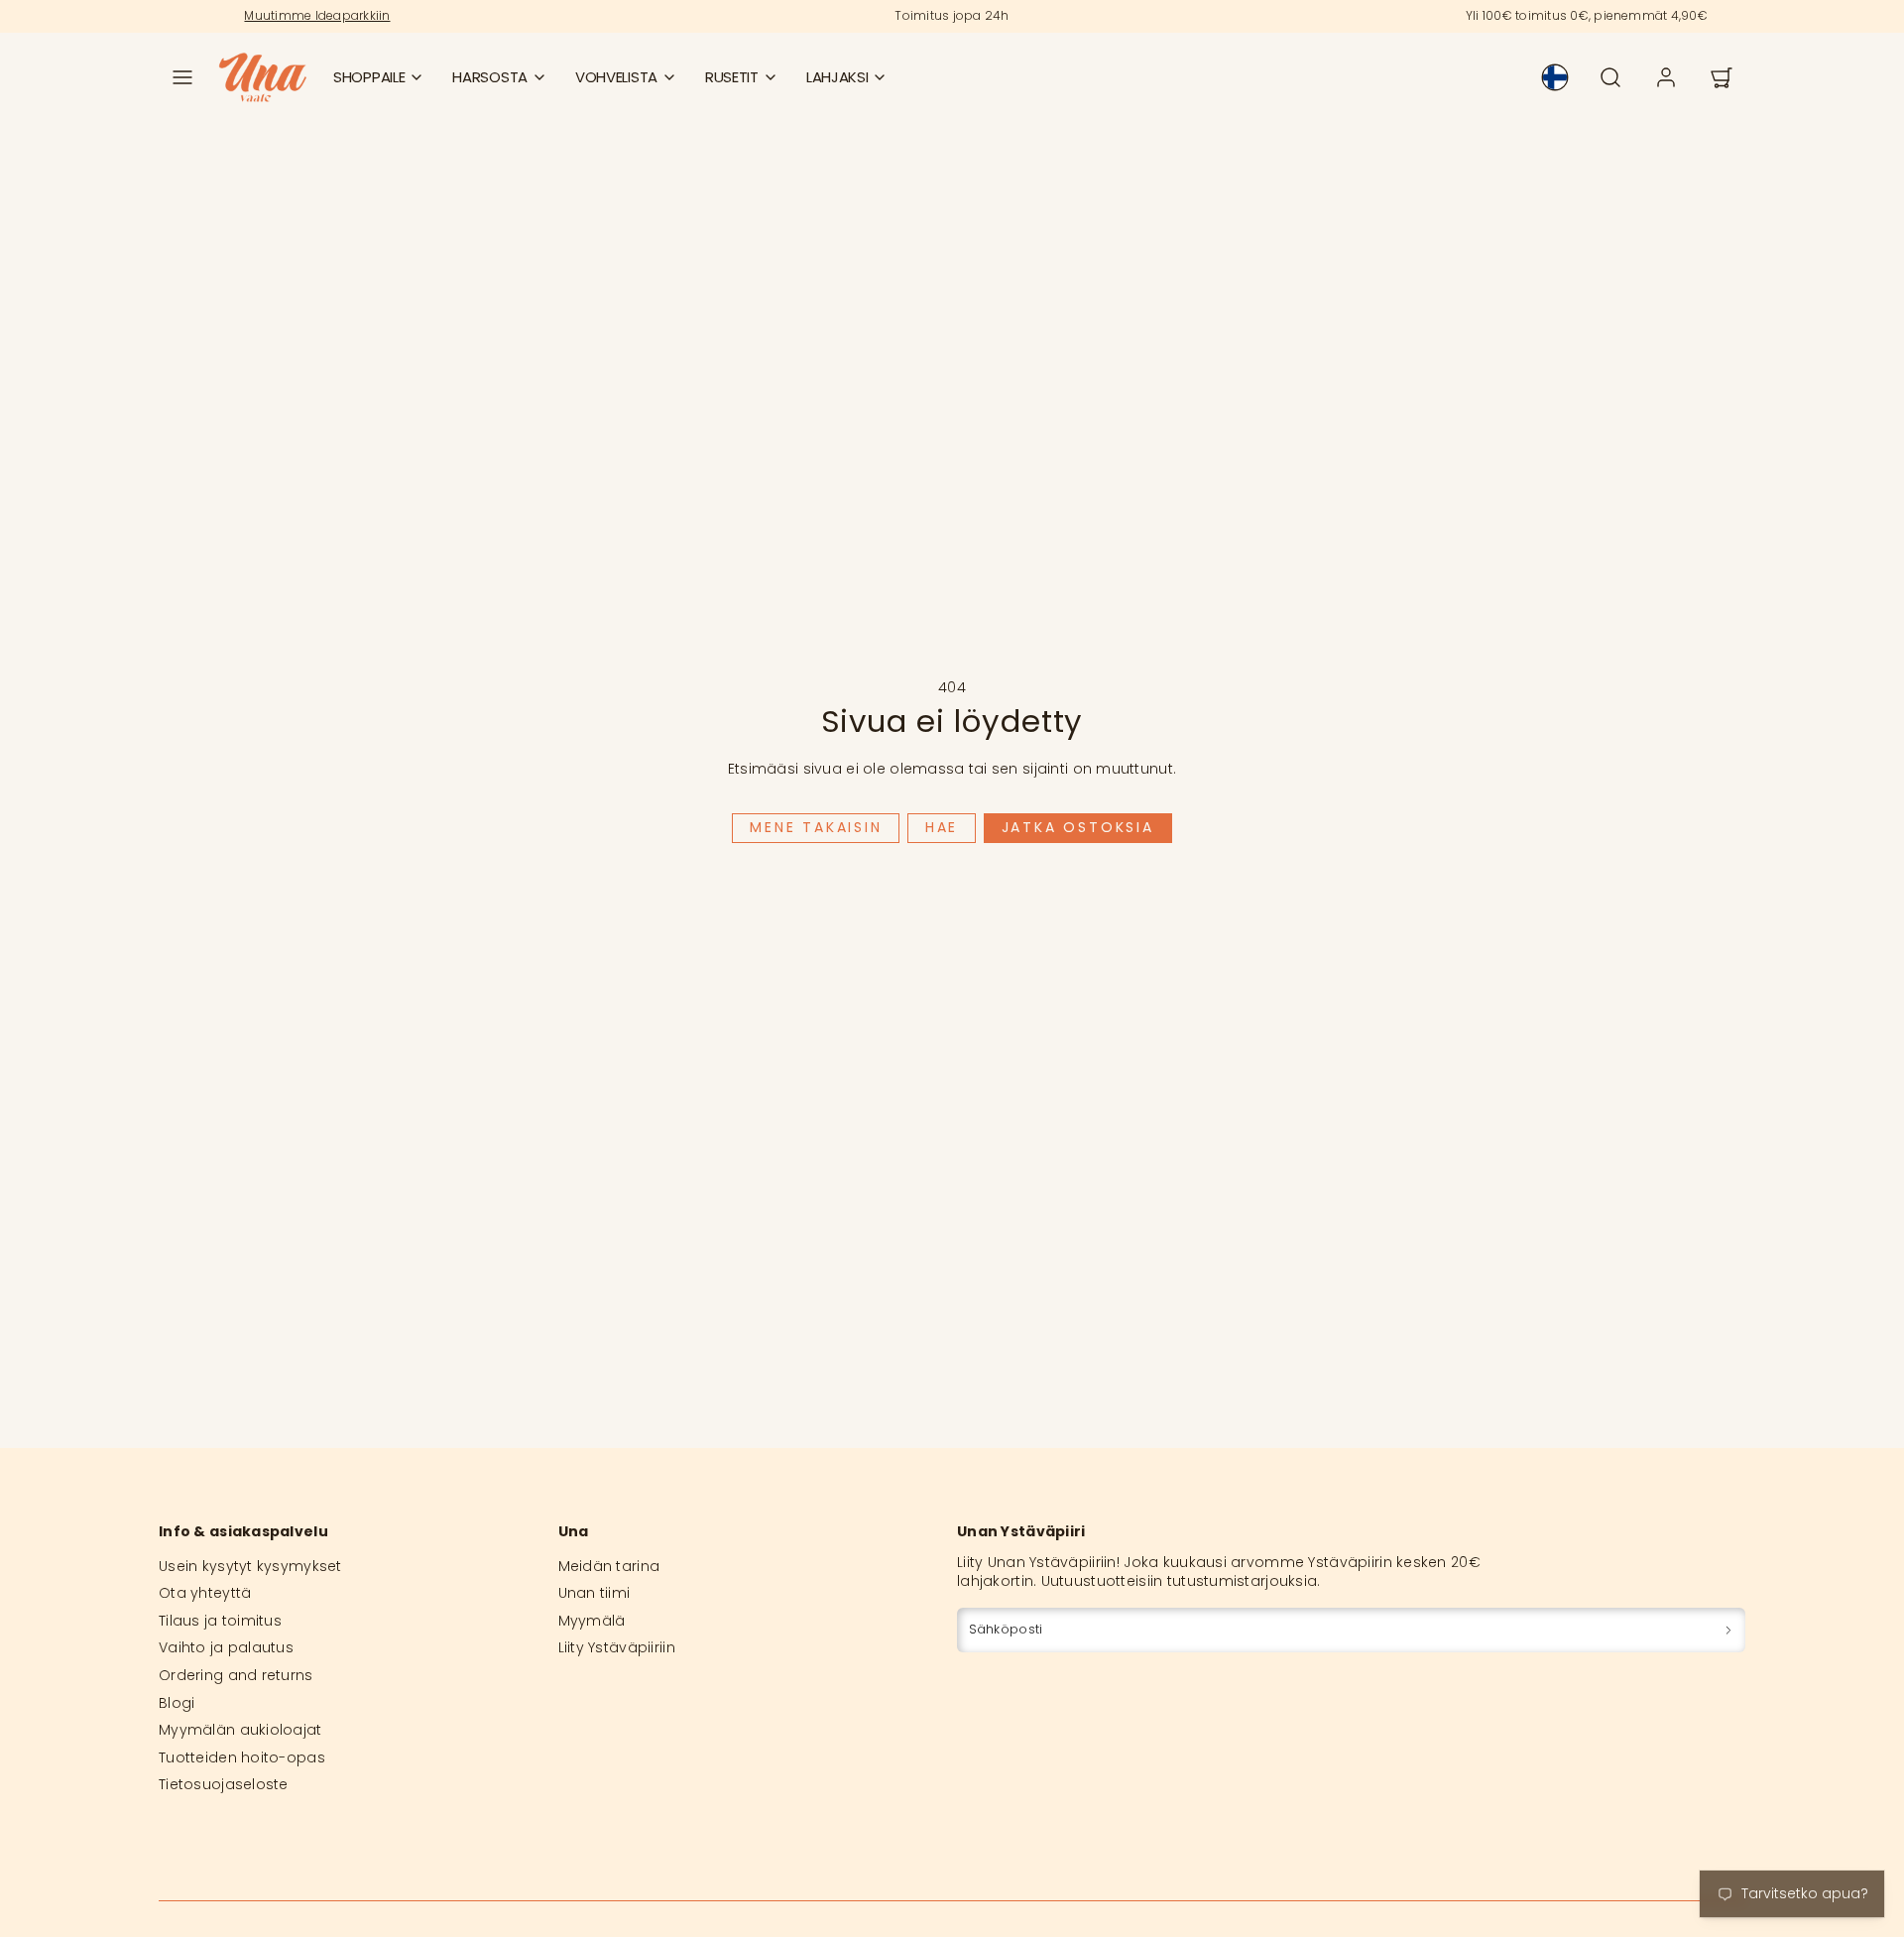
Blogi (177, 1703)
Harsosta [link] (490, 77)
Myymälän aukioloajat (240, 1730)
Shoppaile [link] (369, 77)
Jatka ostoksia (1078, 827)
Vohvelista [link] (616, 77)
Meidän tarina (609, 1566)
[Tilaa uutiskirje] (1728, 1630)
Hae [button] (942, 827)
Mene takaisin (816, 827)
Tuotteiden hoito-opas (242, 1757)
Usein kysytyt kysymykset (250, 1566)
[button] (182, 77)
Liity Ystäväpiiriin (617, 1647)
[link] (1555, 77)
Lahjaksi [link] (837, 77)
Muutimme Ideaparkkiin (317, 15)
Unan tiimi (595, 1593)
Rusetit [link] (732, 77)
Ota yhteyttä (205, 1593)
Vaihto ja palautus (226, 1647)
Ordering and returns (236, 1675)
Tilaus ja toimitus (220, 1621)
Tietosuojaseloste (224, 1784)
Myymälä (592, 1621)
